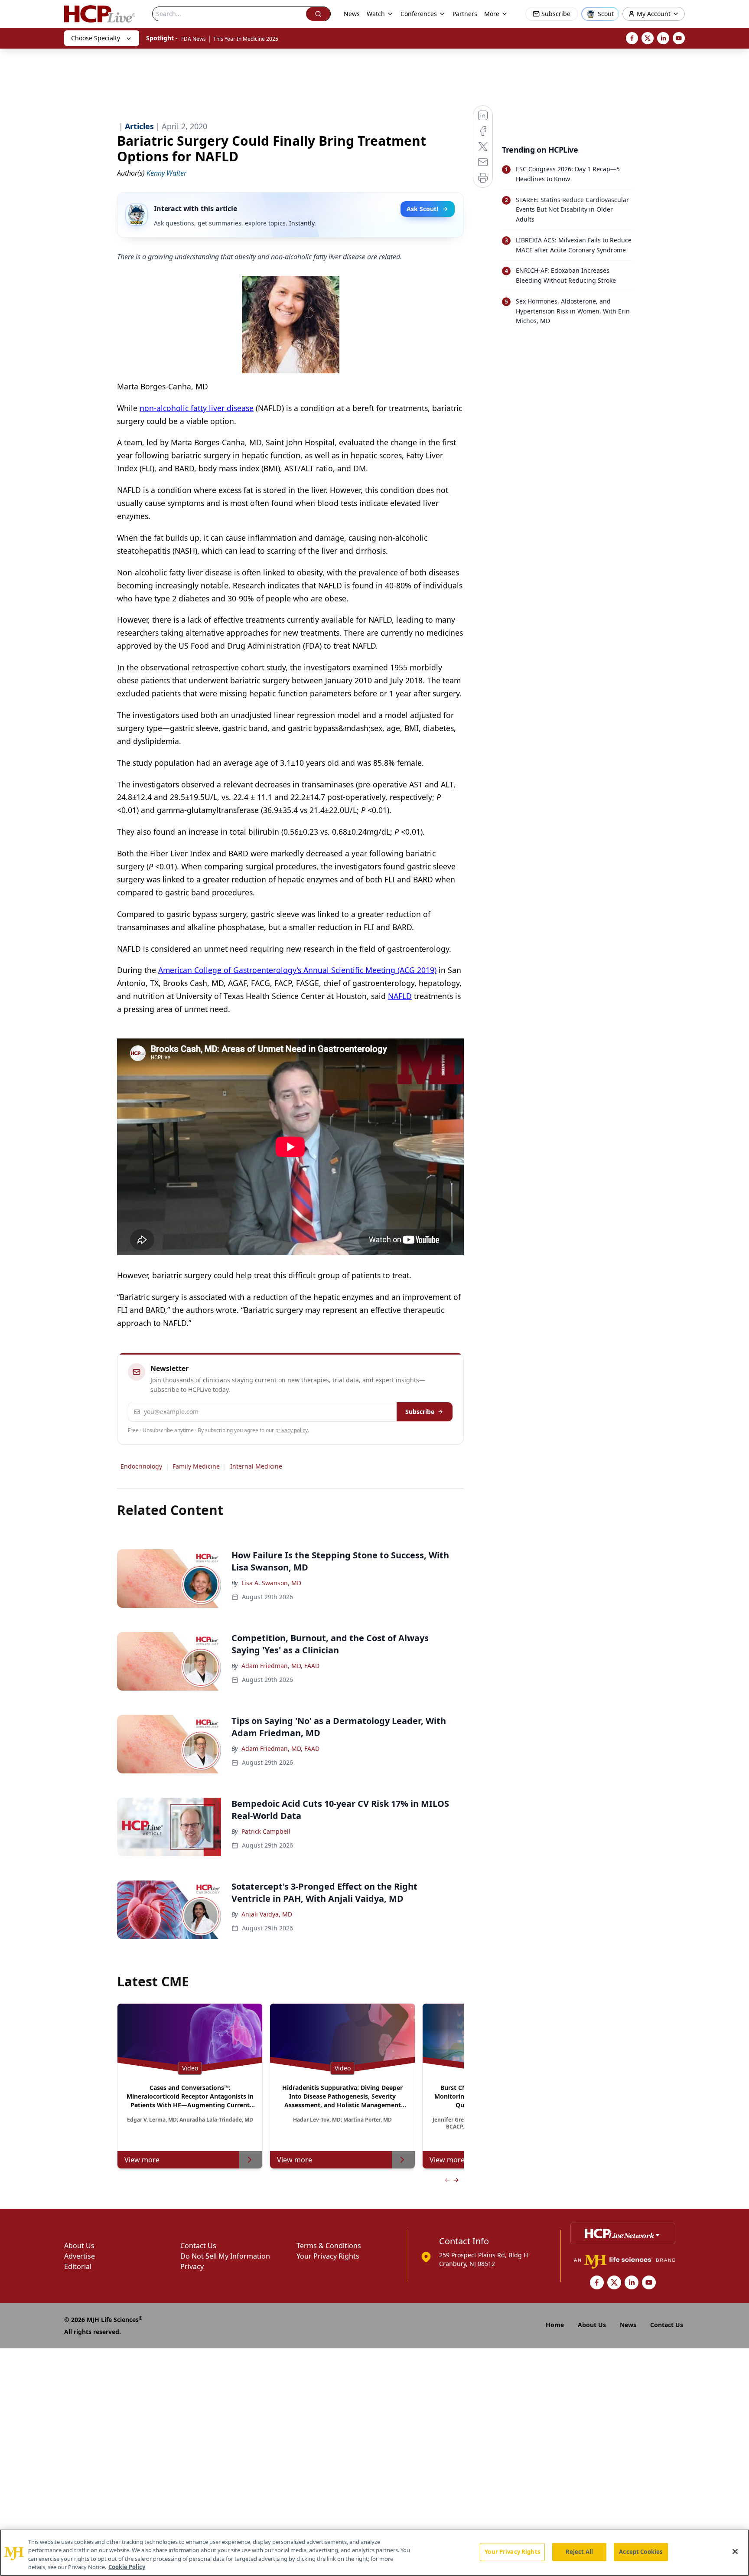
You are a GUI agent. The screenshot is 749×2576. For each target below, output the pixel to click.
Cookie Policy (127, 2567)
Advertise (80, 2256)
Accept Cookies (641, 2552)
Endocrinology (141, 1466)
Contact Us (198, 2246)
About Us (79, 2246)
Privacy (192, 2266)
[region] (374, 2553)
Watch (376, 14)
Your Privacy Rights (328, 2256)
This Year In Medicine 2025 (246, 39)
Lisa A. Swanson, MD (271, 1583)
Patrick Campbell (266, 1831)
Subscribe (420, 1412)
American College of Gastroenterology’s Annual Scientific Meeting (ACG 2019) (297, 970)
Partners (465, 14)
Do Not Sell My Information (225, 2256)
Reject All (579, 2552)
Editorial (78, 2266)
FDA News (194, 39)
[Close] (735, 2551)
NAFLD (400, 996)
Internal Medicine (256, 1466)
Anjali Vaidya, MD (267, 1914)
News (352, 14)
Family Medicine (196, 1466)
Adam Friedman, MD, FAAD (280, 1666)
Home (555, 2325)
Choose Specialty (96, 38)
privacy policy (291, 1430)
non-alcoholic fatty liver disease (197, 408)
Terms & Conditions (329, 2246)
